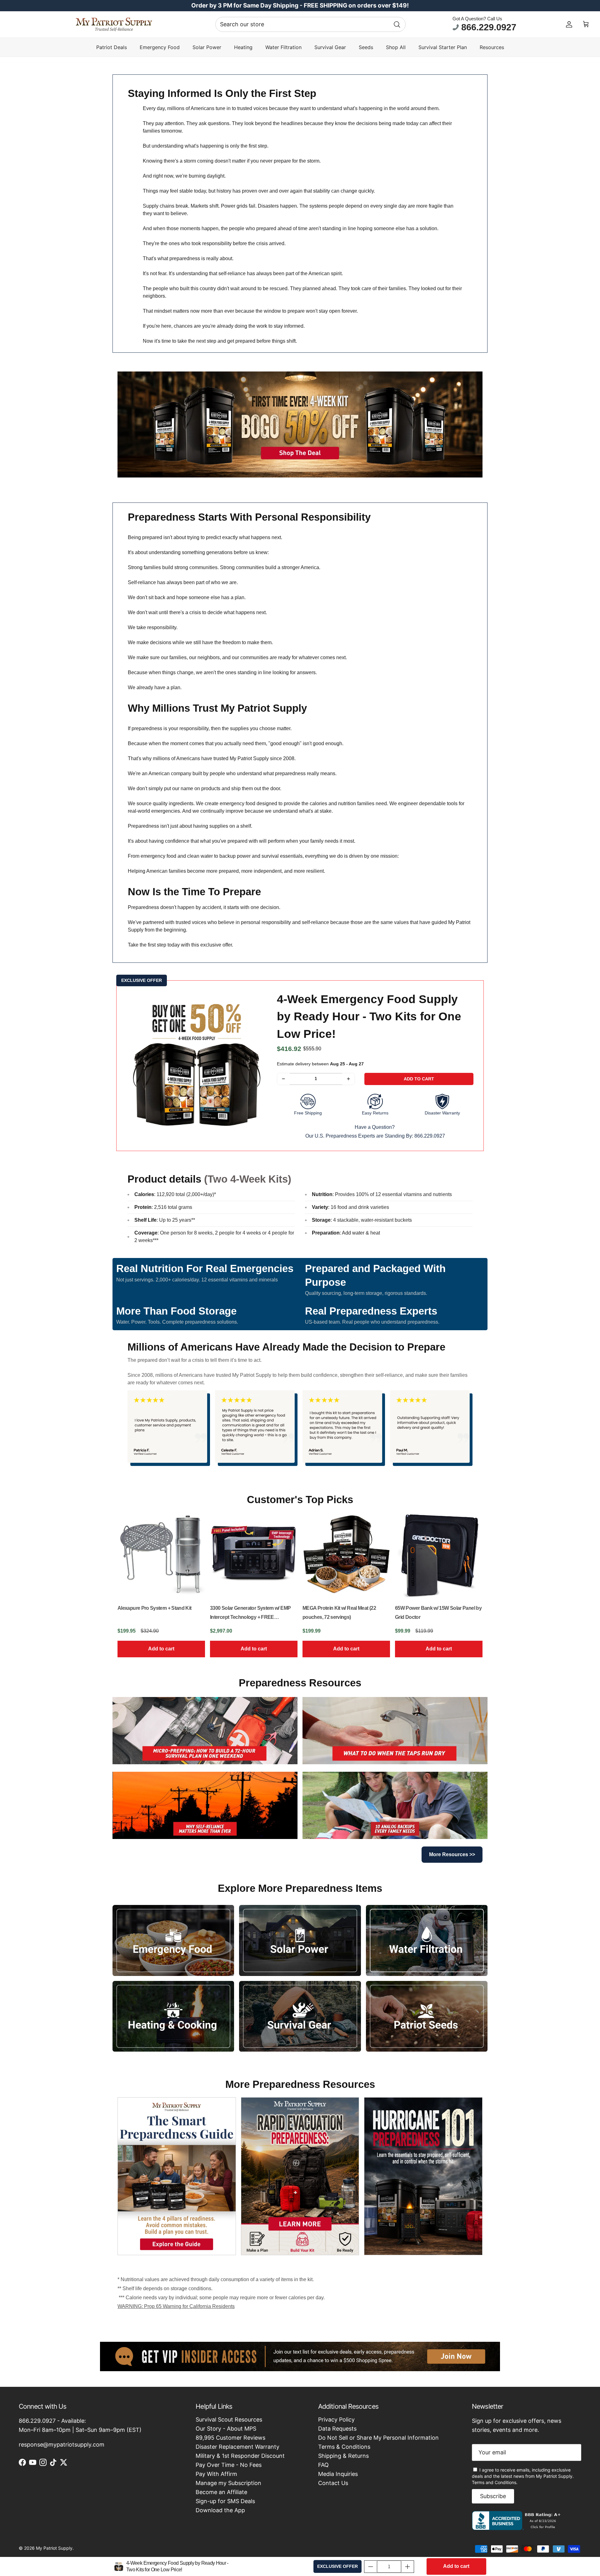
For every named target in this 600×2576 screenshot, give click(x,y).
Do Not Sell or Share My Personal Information (378, 2438)
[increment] (349, 1079)
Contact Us (333, 2483)
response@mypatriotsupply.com (62, 2445)
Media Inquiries (338, 2474)
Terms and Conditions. (495, 2482)
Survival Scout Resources (229, 2419)
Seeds (366, 47)
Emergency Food (160, 47)
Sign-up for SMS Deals (225, 2501)
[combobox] (310, 24)
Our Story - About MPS (226, 2429)
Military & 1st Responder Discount (240, 2456)
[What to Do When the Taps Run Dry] (395, 1731)
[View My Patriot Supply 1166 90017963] (518, 2528)
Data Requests (337, 2429)
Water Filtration (283, 47)
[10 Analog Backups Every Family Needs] (395, 1805)
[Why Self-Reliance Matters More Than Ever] (205, 1805)
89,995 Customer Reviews (230, 2438)
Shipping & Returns (343, 2456)
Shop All (396, 47)
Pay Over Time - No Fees (229, 2465)
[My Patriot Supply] (114, 24)
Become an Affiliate (221, 2492)
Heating (243, 47)
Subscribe (493, 2496)
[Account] (569, 24)
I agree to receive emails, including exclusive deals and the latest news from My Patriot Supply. (523, 2476)
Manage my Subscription (228, 2483)
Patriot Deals (112, 47)
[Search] (397, 24)
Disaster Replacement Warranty (237, 2447)
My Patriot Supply (54, 2548)
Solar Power (207, 47)
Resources (492, 47)
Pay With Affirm (216, 2474)
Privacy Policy (336, 2419)
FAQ (323, 2465)
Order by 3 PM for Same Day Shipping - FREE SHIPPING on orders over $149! (300, 5)
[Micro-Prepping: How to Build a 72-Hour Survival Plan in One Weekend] (205, 1731)
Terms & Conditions (344, 2447)
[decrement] (283, 1079)
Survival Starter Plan (443, 47)
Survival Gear (330, 47)
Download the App (220, 2510)
